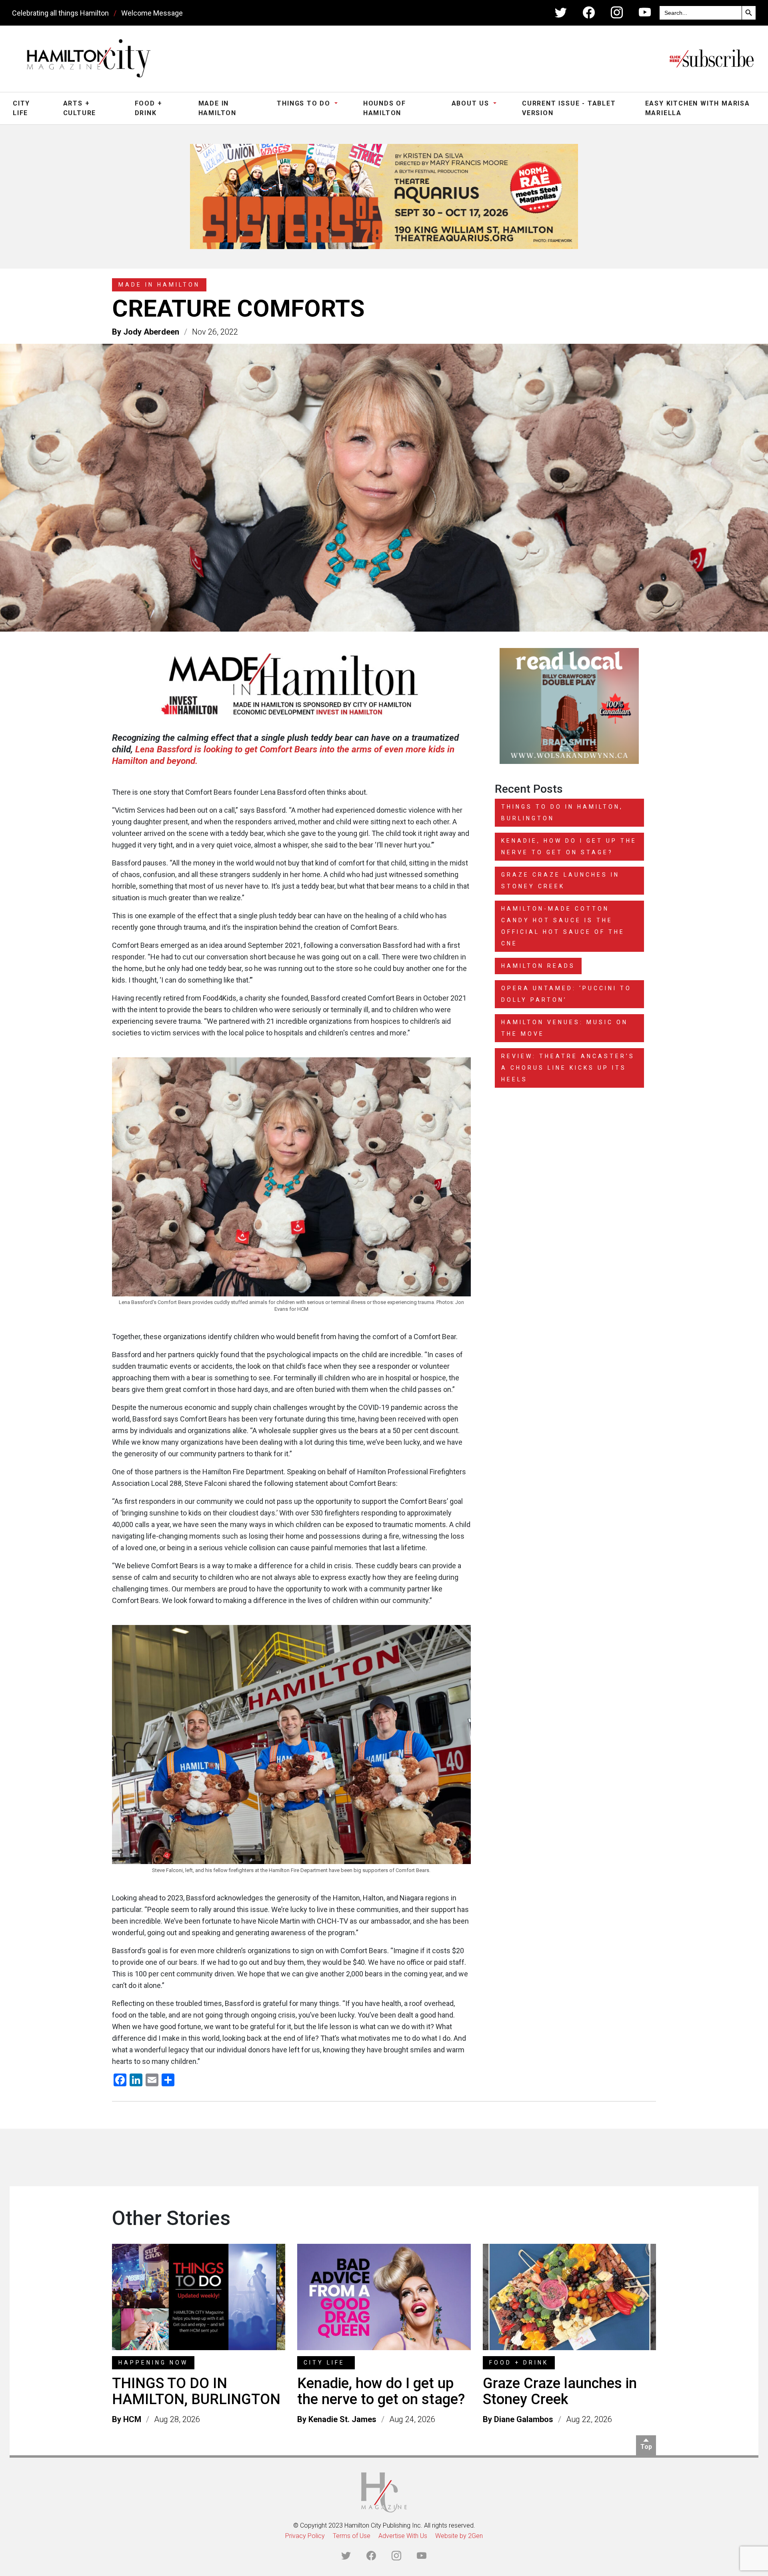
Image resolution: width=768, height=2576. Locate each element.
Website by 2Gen (459, 2531)
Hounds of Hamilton (385, 108)
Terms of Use (352, 2531)
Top (646, 2441)
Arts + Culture (80, 108)
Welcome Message (152, 13)
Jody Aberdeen (151, 326)
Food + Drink (149, 108)
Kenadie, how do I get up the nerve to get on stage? (381, 2386)
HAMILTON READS (538, 961)
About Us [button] (472, 103)
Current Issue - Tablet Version (569, 108)
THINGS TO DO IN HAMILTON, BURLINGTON (196, 2386)
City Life (21, 108)
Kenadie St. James (342, 2414)
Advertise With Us (403, 2531)
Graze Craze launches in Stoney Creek (560, 2386)
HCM (132, 2414)
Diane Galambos (524, 2414)
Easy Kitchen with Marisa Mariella (698, 108)
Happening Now (153, 2357)
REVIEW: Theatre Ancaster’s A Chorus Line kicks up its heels (568, 1063)
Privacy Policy (305, 2531)
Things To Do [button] (305, 103)
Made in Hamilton (217, 108)
